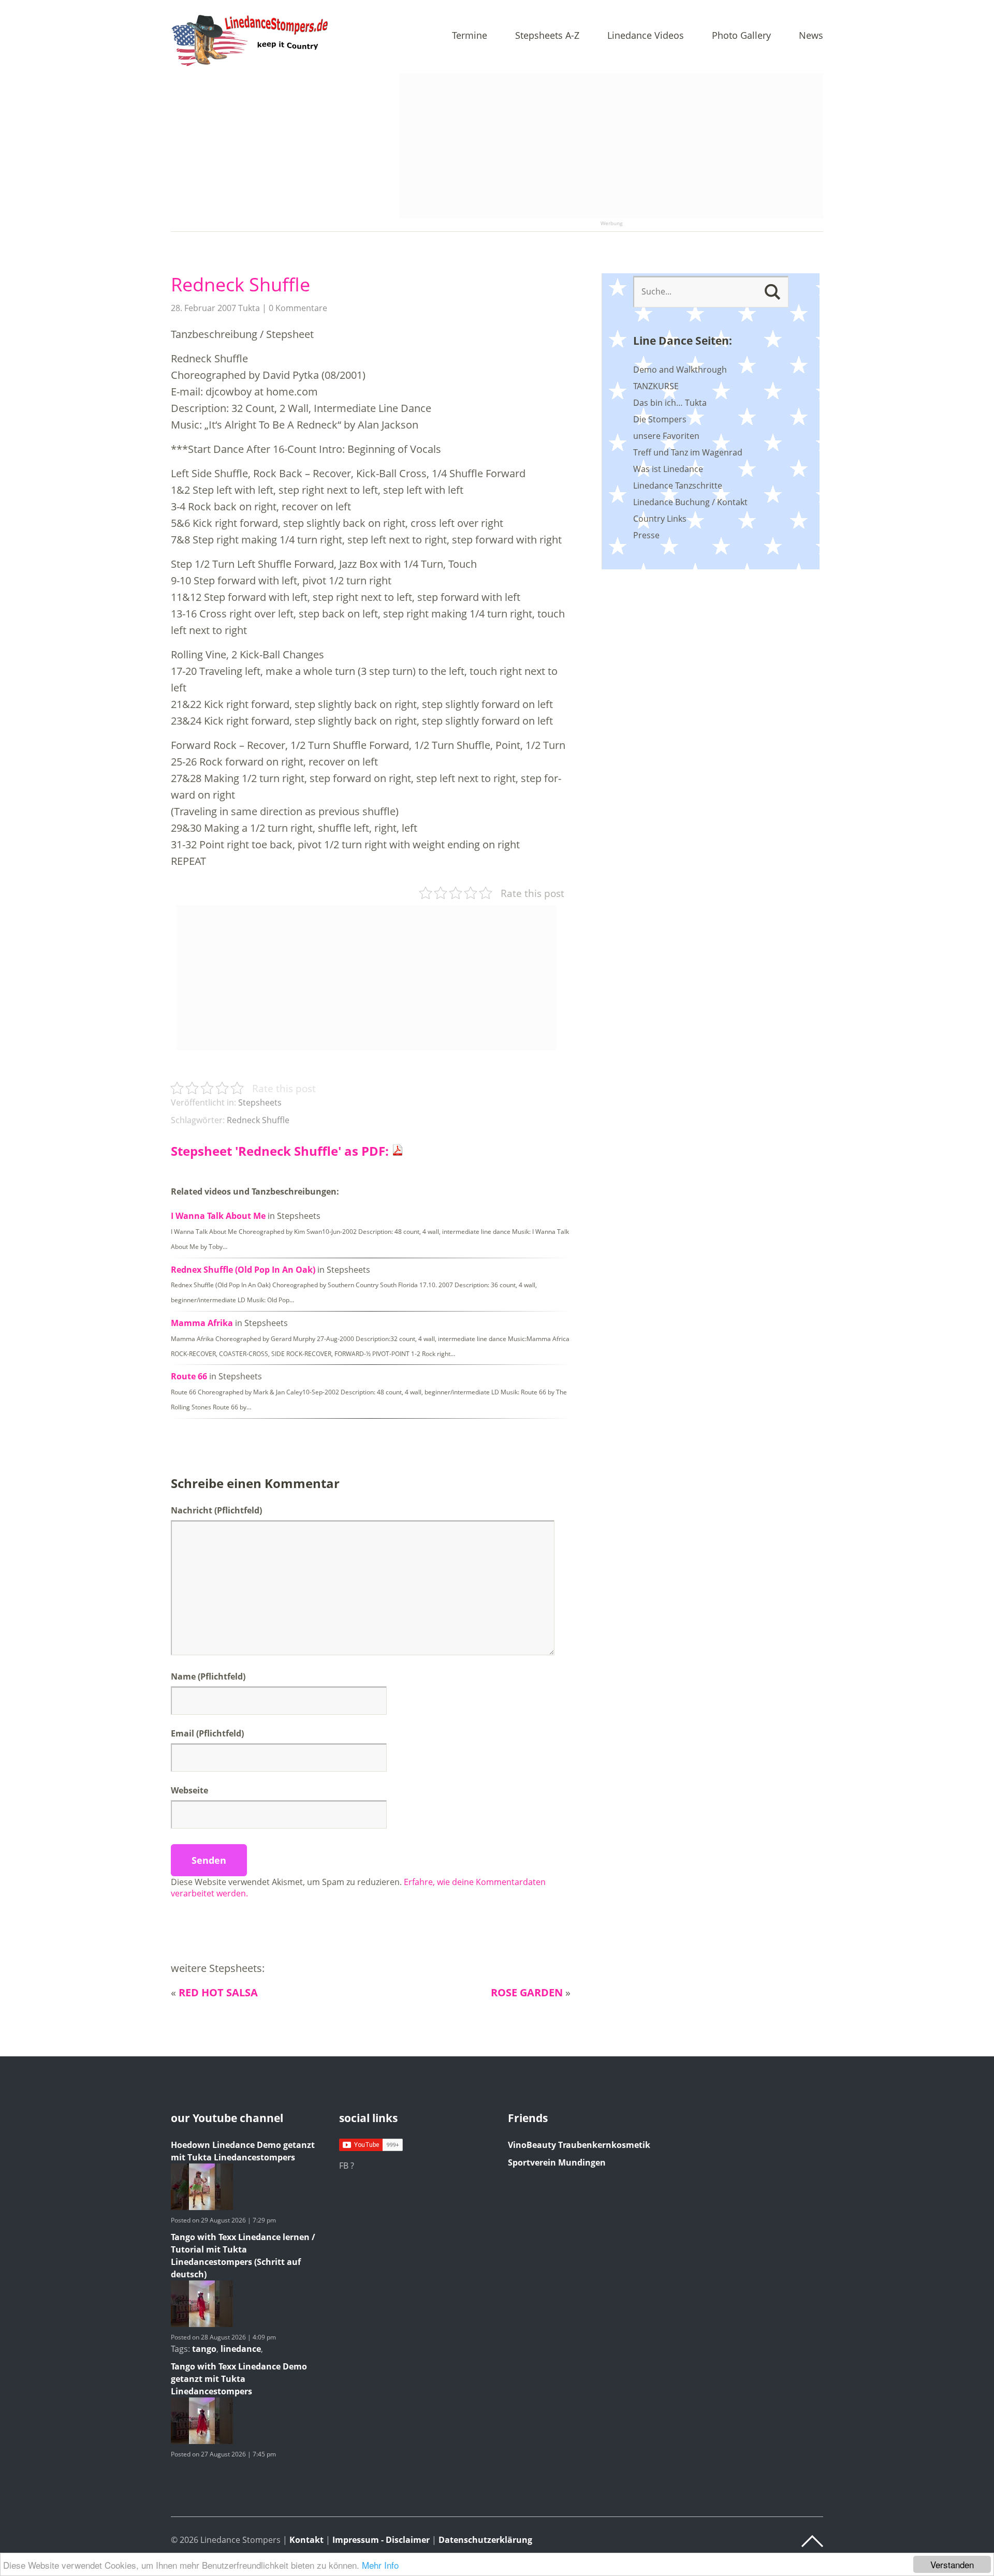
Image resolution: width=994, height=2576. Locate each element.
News (811, 36)
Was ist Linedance (668, 469)
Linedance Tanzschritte (678, 485)
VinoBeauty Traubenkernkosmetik (579, 2145)
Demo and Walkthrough (680, 370)
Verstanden (952, 2564)
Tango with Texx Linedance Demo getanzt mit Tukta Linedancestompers (239, 2379)
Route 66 (189, 1376)
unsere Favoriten (666, 436)
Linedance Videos (646, 36)
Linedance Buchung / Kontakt (690, 502)
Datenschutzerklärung (485, 2540)
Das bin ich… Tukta (670, 403)
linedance (241, 2349)
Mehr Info (380, 2565)
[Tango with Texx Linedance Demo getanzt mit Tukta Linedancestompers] (202, 2441)
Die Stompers (660, 419)
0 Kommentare (298, 308)
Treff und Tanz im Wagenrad (688, 452)
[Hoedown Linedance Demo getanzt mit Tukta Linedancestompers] (202, 2207)
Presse (646, 535)
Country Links (660, 519)
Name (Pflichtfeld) (208, 1676)
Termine (470, 36)
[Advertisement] (611, 146)
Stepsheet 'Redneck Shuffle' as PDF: (281, 1151)
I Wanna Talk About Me (218, 1216)
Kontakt (306, 2540)
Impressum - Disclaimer (381, 2540)
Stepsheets (260, 1102)
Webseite (189, 1790)
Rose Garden (527, 1992)
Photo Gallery (741, 36)
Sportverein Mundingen (557, 2162)
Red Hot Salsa (218, 1992)
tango (204, 2349)
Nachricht (216, 1510)
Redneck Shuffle (240, 284)
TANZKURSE (656, 386)
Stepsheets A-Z (547, 36)
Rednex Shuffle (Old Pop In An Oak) (243, 1270)
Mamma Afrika (202, 1323)
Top (812, 2541)
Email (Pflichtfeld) (207, 1733)
